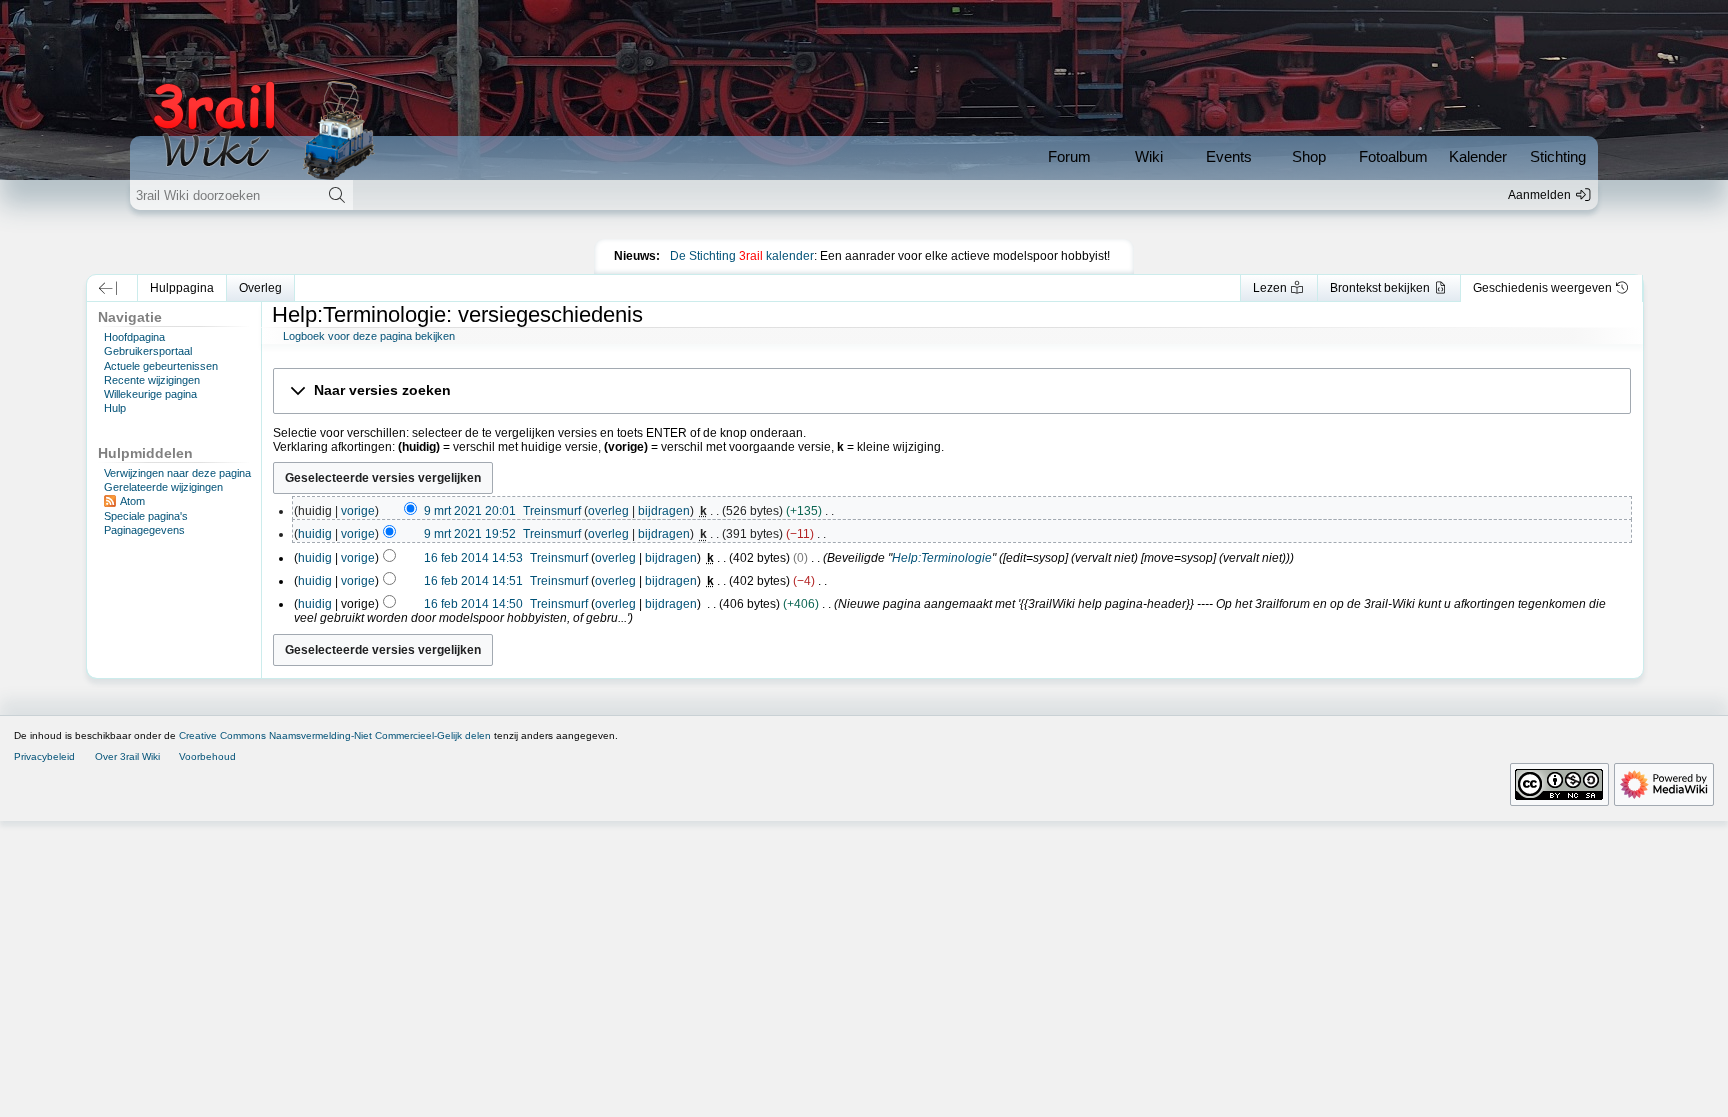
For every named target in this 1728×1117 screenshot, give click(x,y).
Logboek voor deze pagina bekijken (369, 336)
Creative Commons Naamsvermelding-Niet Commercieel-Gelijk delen (335, 735)
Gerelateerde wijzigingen (163, 487)
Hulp (115, 408)
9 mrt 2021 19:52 (470, 534)
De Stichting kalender (742, 256)
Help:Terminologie (942, 558)
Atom (132, 501)
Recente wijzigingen (152, 380)
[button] (107, 288)
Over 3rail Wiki (127, 756)
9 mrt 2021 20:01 (470, 511)
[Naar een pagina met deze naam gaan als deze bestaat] (336, 195)
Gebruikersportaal (148, 351)
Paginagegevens (144, 530)
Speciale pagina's (146, 516)
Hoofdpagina (134, 337)
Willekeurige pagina (150, 394)
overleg (608, 511)
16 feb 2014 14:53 (473, 558)
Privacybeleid (44, 756)
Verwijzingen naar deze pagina (177, 473)
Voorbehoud (207, 756)
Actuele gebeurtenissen (161, 366)
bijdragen (664, 511)
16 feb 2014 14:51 (473, 581)
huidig (315, 534)
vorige (358, 511)
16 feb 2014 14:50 (473, 604)
